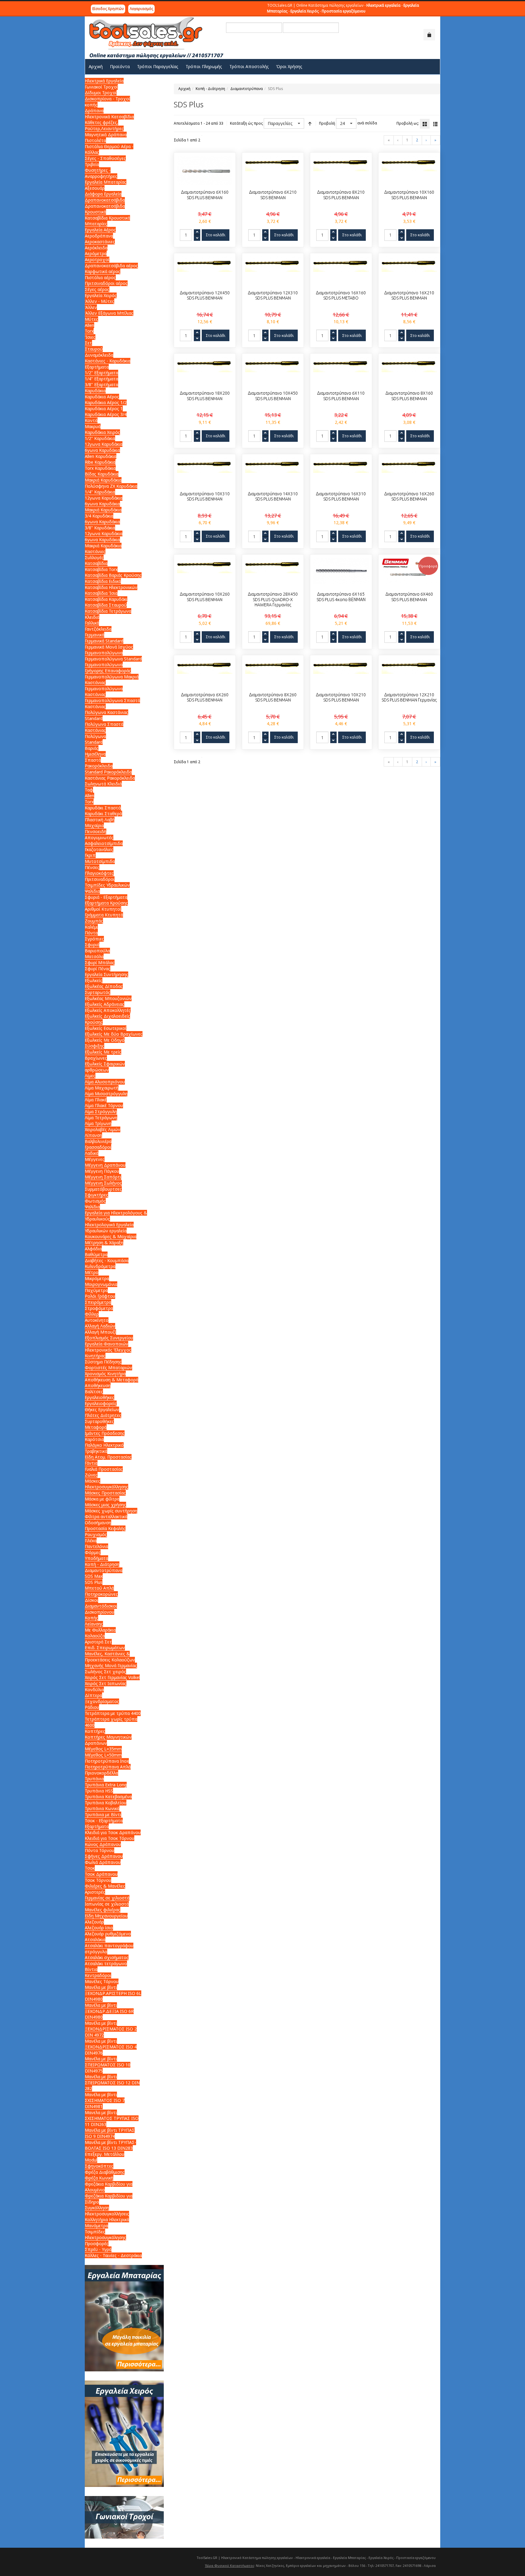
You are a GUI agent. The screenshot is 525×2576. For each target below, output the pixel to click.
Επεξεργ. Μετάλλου (105, 2154)
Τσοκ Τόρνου (98, 1880)
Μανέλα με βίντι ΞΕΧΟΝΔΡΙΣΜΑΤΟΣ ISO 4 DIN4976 (111, 2047)
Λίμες (90, 1076)
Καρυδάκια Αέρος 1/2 (106, 402)
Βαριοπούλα (97, 951)
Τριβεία (92, 164)
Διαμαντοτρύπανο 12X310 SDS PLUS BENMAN (273, 296)
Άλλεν (91, 307)
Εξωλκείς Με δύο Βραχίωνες (114, 1034)
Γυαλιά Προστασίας (104, 1469)
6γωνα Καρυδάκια (102, 450)
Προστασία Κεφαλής (105, 1528)
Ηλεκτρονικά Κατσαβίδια (109, 117)
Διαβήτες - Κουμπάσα (107, 1260)
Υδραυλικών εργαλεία (106, 1231)
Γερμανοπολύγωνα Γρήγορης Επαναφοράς (108, 668)
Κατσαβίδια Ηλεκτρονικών (111, 587)
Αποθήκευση (98, 1385)
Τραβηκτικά (96, 1451)
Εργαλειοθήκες (100, 1397)
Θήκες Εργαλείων (102, 1409)
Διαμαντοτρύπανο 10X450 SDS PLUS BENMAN (273, 396)
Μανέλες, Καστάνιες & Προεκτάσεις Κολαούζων (110, 1657)
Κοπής (91, 1618)
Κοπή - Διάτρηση (210, 89)
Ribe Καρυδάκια (100, 462)
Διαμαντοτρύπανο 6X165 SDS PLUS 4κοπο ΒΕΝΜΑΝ (341, 597)
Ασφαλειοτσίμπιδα (104, 843)
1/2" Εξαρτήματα (101, 373)
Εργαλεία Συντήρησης (106, 974)
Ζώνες (91, 1475)
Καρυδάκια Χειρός (102, 432)
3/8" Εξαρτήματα (101, 384)
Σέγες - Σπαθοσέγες (105, 158)
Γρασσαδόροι (98, 1147)
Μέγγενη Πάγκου (102, 1171)
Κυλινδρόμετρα (100, 1266)
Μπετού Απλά (99, 1588)
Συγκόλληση (97, 2208)
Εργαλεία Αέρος (100, 230)
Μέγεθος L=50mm (103, 1755)
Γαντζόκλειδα (98, 629)
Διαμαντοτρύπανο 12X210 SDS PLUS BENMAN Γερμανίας (409, 698)
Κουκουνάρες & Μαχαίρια (111, 1236)
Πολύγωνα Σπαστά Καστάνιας (104, 727)
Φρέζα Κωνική (99, 2178)
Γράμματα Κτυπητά (104, 915)
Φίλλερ (92, 1314)
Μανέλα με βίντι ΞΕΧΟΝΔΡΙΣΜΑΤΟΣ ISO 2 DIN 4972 (111, 2029)
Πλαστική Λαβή (100, 820)
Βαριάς (92, 748)
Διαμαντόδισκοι (101, 1606)
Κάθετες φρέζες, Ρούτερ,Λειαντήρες (104, 125)
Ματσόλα (94, 956)
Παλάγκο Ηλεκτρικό (104, 1445)
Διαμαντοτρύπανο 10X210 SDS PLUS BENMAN (341, 698)
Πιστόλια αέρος (100, 277)
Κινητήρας (95, 1356)
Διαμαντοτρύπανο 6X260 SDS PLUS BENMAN (205, 698)
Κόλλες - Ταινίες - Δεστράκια (113, 2255)
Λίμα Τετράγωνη (101, 1118)
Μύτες (91, 319)
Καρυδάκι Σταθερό (103, 814)
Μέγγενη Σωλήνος (103, 1183)
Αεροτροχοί (97, 260)
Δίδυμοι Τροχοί (101, 93)
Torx (89, 331)
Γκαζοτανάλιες (99, 849)
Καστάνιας (95, 682)
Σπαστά (93, 760)
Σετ (88, 343)
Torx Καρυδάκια (100, 468)
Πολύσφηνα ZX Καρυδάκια (111, 486)
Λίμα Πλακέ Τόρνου (104, 1105)
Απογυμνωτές (99, 838)
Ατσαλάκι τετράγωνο (106, 1963)
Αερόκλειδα (96, 248)
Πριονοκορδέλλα (101, 1773)
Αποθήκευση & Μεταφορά (112, 1380)
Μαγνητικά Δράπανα (106, 135)
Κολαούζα (95, 1636)
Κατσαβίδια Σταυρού (106, 605)
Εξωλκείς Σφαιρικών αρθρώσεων (105, 1067)
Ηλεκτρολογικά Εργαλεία (109, 1225)
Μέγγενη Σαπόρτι (103, 1177)
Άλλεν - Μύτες (100, 301)
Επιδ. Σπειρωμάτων (105, 1648)
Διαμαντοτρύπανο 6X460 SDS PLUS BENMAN (409, 597)
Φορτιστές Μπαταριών (108, 1368)
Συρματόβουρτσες (103, 1189)
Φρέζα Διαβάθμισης (105, 2172)
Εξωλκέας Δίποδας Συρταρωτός (104, 989)
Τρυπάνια (94, 1779)
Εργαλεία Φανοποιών (106, 1344)
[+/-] (310, 123)
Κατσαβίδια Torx (101, 569)
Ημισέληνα (95, 754)
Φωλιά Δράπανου (103, 1862)
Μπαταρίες (96, 224)
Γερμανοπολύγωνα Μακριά (112, 677)
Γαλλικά (92, 623)
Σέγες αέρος (97, 289)
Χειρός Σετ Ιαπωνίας (106, 1683)
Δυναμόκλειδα (99, 355)
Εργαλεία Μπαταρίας (106, 182)
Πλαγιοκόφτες (99, 873)
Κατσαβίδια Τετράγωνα (108, 611)
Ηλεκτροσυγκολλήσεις (107, 2214)
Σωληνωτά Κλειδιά (103, 784)
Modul (91, 2160)
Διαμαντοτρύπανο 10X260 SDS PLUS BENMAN (205, 597)
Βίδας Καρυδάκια (102, 474)
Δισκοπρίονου (100, 1612)
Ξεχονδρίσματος (102, 1701)
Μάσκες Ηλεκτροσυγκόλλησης (106, 1484)
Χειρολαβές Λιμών (103, 1129)
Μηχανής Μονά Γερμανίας (111, 1665)
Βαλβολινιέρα (98, 1141)
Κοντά (91, 420)
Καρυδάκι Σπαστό (103, 808)
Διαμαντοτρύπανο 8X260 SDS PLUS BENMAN (273, 698)
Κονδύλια (94, 1690)
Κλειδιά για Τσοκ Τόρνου (110, 1838)
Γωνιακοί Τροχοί (101, 87)
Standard (94, 742)
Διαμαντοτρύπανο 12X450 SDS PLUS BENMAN (205, 296)
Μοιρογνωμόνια (101, 1284)
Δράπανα (94, 111)
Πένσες (92, 867)
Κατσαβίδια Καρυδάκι (106, 599)
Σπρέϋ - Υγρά (98, 2249)
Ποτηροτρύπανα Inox (107, 1761)
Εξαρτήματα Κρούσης (106, 903)
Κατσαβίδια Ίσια (101, 593)
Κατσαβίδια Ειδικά (103, 581)
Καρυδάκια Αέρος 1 (104, 409)
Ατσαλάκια (95, 1939)
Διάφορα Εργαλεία (103, 194)
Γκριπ (90, 855)
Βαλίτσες (94, 1392)
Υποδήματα (96, 1558)
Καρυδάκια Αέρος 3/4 (106, 414)
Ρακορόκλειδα (99, 766)
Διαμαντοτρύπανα (247, 89)
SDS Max (94, 1576)
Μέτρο (92, 1272)
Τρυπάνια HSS (99, 1791)
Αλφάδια (93, 1249)
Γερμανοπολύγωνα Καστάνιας (104, 692)
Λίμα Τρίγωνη (98, 1123)
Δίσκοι (91, 1600)
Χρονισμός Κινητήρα (105, 1374)
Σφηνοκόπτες (99, 2166)
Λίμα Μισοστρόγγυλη (106, 1094)
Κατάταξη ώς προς (246, 123)
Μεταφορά (96, 1427)
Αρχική (184, 89)
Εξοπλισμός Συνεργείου (109, 1338)
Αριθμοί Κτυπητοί (103, 909)
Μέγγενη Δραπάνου (105, 1165)
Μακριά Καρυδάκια (103, 480)
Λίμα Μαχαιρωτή (102, 1088)
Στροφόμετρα (99, 1308)
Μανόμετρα (96, 2226)
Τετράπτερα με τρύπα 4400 (113, 1713)
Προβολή (327, 123)
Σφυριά (92, 945)
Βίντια (91, 1969)
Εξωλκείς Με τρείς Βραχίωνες (103, 1055)
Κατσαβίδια (96, 563)
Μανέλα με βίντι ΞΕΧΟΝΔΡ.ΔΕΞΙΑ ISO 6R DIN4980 (109, 2011)
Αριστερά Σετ (98, 1642)
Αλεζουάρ (94, 1922)
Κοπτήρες (95, 1731)
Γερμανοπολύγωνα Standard (113, 659)
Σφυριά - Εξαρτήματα (106, 897)
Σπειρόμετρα (98, 1302)
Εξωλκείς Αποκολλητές (108, 1010)
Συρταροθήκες (99, 1421)
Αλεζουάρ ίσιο (99, 1928)
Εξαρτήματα (97, 367)
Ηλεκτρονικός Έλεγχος (108, 1350)
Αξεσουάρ (95, 188)
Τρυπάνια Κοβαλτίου (106, 1803)
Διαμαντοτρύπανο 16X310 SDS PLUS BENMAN (341, 497)
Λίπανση (93, 1135)
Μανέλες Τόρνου (102, 1981)
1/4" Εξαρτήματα (101, 379)
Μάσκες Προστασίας (105, 1493)
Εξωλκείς (94, 980)
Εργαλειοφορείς (101, 1403)
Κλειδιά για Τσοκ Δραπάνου (113, 1832)
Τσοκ (90, 1868)
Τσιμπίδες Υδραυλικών (107, 885)
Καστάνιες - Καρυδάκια (108, 361)
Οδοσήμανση (98, 1523)
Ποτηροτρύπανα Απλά (108, 1767)
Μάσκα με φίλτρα (102, 1499)
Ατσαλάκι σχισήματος (107, 1957)
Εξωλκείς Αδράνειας (105, 1004)
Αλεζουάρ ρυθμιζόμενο (108, 1934)
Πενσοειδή (96, 831)
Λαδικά (92, 1153)
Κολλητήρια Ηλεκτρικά (107, 2219)
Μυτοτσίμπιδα (100, 861)
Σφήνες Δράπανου (104, 1856)
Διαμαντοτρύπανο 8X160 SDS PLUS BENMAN (409, 396)
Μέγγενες (95, 1159)
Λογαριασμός (141, 9)
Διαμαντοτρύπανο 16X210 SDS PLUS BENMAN (409, 296)
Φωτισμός (95, 1201)
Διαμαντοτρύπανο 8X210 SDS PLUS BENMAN (341, 195)
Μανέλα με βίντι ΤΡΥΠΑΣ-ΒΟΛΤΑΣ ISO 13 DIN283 (110, 2145)
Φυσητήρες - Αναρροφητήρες (101, 173)
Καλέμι (91, 927)
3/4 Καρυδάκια (99, 516)
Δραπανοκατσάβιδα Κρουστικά (105, 209)
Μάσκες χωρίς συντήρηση (111, 1511)
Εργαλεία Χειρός (101, 295)
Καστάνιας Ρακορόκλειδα (110, 778)
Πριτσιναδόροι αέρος (106, 283)
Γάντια (91, 1463)
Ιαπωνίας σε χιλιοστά (107, 1904)
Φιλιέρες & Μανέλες (105, 1886)
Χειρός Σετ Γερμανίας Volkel (112, 1677)
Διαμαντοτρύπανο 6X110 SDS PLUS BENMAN (341, 396)
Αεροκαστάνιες (100, 242)
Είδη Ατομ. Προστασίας (108, 1457)
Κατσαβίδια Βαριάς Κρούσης (113, 575)
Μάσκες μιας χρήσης (105, 1505)
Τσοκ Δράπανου (101, 1874)
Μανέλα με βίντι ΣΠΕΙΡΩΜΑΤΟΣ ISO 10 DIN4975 (108, 2065)
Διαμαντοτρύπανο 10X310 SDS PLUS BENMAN (205, 497)
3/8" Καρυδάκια (100, 528)
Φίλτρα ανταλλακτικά (106, 1517)
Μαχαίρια (94, 825)
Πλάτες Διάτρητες (103, 1415)
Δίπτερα (93, 1695)
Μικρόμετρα (97, 1278)
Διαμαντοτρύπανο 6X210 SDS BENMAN (273, 195)
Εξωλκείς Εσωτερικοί (106, 1028)
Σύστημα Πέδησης (103, 1362)
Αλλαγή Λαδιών (100, 1326)
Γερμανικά (94, 635)
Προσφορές (97, 2244)
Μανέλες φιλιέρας (103, 1910)
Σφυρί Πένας (98, 969)
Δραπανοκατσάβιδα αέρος (111, 266)
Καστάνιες (95, 551)
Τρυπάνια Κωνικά (102, 1808)
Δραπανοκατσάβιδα (105, 200)
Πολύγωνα (95, 736)
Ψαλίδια (92, 891)
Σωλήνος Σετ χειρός (105, 1672)
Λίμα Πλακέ (96, 1100)
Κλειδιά (92, 617)
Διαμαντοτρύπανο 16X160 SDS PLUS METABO (341, 296)
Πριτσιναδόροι (100, 879)
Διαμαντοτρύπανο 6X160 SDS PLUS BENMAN (205, 195)
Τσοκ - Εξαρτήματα (104, 1821)
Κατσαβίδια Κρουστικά (107, 218)
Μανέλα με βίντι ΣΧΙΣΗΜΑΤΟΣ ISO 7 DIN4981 (105, 2100)
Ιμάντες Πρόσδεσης (105, 1433)
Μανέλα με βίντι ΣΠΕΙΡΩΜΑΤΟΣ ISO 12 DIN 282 (112, 2083)
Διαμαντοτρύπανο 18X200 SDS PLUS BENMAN (205, 396)
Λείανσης (94, 1624)
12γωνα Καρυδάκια (104, 444)
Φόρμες (93, 1552)
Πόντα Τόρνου (100, 1850)
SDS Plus (94, 1582)
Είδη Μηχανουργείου (106, 1916)
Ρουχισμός (96, 1534)
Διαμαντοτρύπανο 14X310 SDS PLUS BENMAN (273, 497)
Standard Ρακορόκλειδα (108, 772)
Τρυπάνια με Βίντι (103, 1814)
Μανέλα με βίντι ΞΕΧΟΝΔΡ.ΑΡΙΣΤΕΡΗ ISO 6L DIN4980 (113, 1993)
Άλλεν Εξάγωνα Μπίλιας (109, 313)
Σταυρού (94, 349)
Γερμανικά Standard (104, 641)
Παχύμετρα (96, 1290)
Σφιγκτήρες (96, 1195)
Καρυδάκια (95, 391)
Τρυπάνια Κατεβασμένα (108, 1797)
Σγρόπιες (94, 939)
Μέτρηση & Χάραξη (104, 1243)
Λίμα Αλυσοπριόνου (105, 1082)
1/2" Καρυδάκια (100, 438)
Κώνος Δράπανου (103, 1844)
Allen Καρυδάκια (101, 456)
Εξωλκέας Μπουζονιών (108, 998)
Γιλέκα (91, 1541)
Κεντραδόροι (98, 1975)
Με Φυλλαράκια (100, 1630)
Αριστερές (95, 1892)
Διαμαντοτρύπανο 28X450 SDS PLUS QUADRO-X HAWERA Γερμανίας (273, 599)
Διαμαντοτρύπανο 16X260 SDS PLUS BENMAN (409, 497)
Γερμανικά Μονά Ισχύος (109, 647)
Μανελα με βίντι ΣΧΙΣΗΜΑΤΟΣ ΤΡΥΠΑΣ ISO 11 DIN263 (112, 2118)
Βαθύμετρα (96, 1254)
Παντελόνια (96, 1546)
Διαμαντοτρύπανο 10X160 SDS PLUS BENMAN (409, 195)
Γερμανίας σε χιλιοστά (107, 1898)
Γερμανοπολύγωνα (104, 653)
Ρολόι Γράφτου (100, 1296)
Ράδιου (92, 1707)
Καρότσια (94, 1439)
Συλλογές (94, 557)
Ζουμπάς (94, 921)
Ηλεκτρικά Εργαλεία (104, 81)
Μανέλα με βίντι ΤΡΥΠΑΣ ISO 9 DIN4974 (110, 2133)
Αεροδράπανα (99, 236)
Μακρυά (93, 426)
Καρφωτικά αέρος (103, 271)
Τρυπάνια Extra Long (106, 1785)
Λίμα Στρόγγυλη (101, 1111)
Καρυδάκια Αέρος (102, 397)
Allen (89, 325)
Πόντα (91, 933)
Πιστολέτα (95, 140)
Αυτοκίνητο (97, 1320)
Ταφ (89, 790)
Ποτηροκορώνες (101, 1594)
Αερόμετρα (96, 253)
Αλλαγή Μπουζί (100, 1332)
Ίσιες (90, 337)
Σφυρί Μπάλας (100, 963)
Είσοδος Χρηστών (108, 9)
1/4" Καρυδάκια (100, 492)
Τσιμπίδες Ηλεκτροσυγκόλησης (105, 2235)
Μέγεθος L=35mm (103, 1749)
